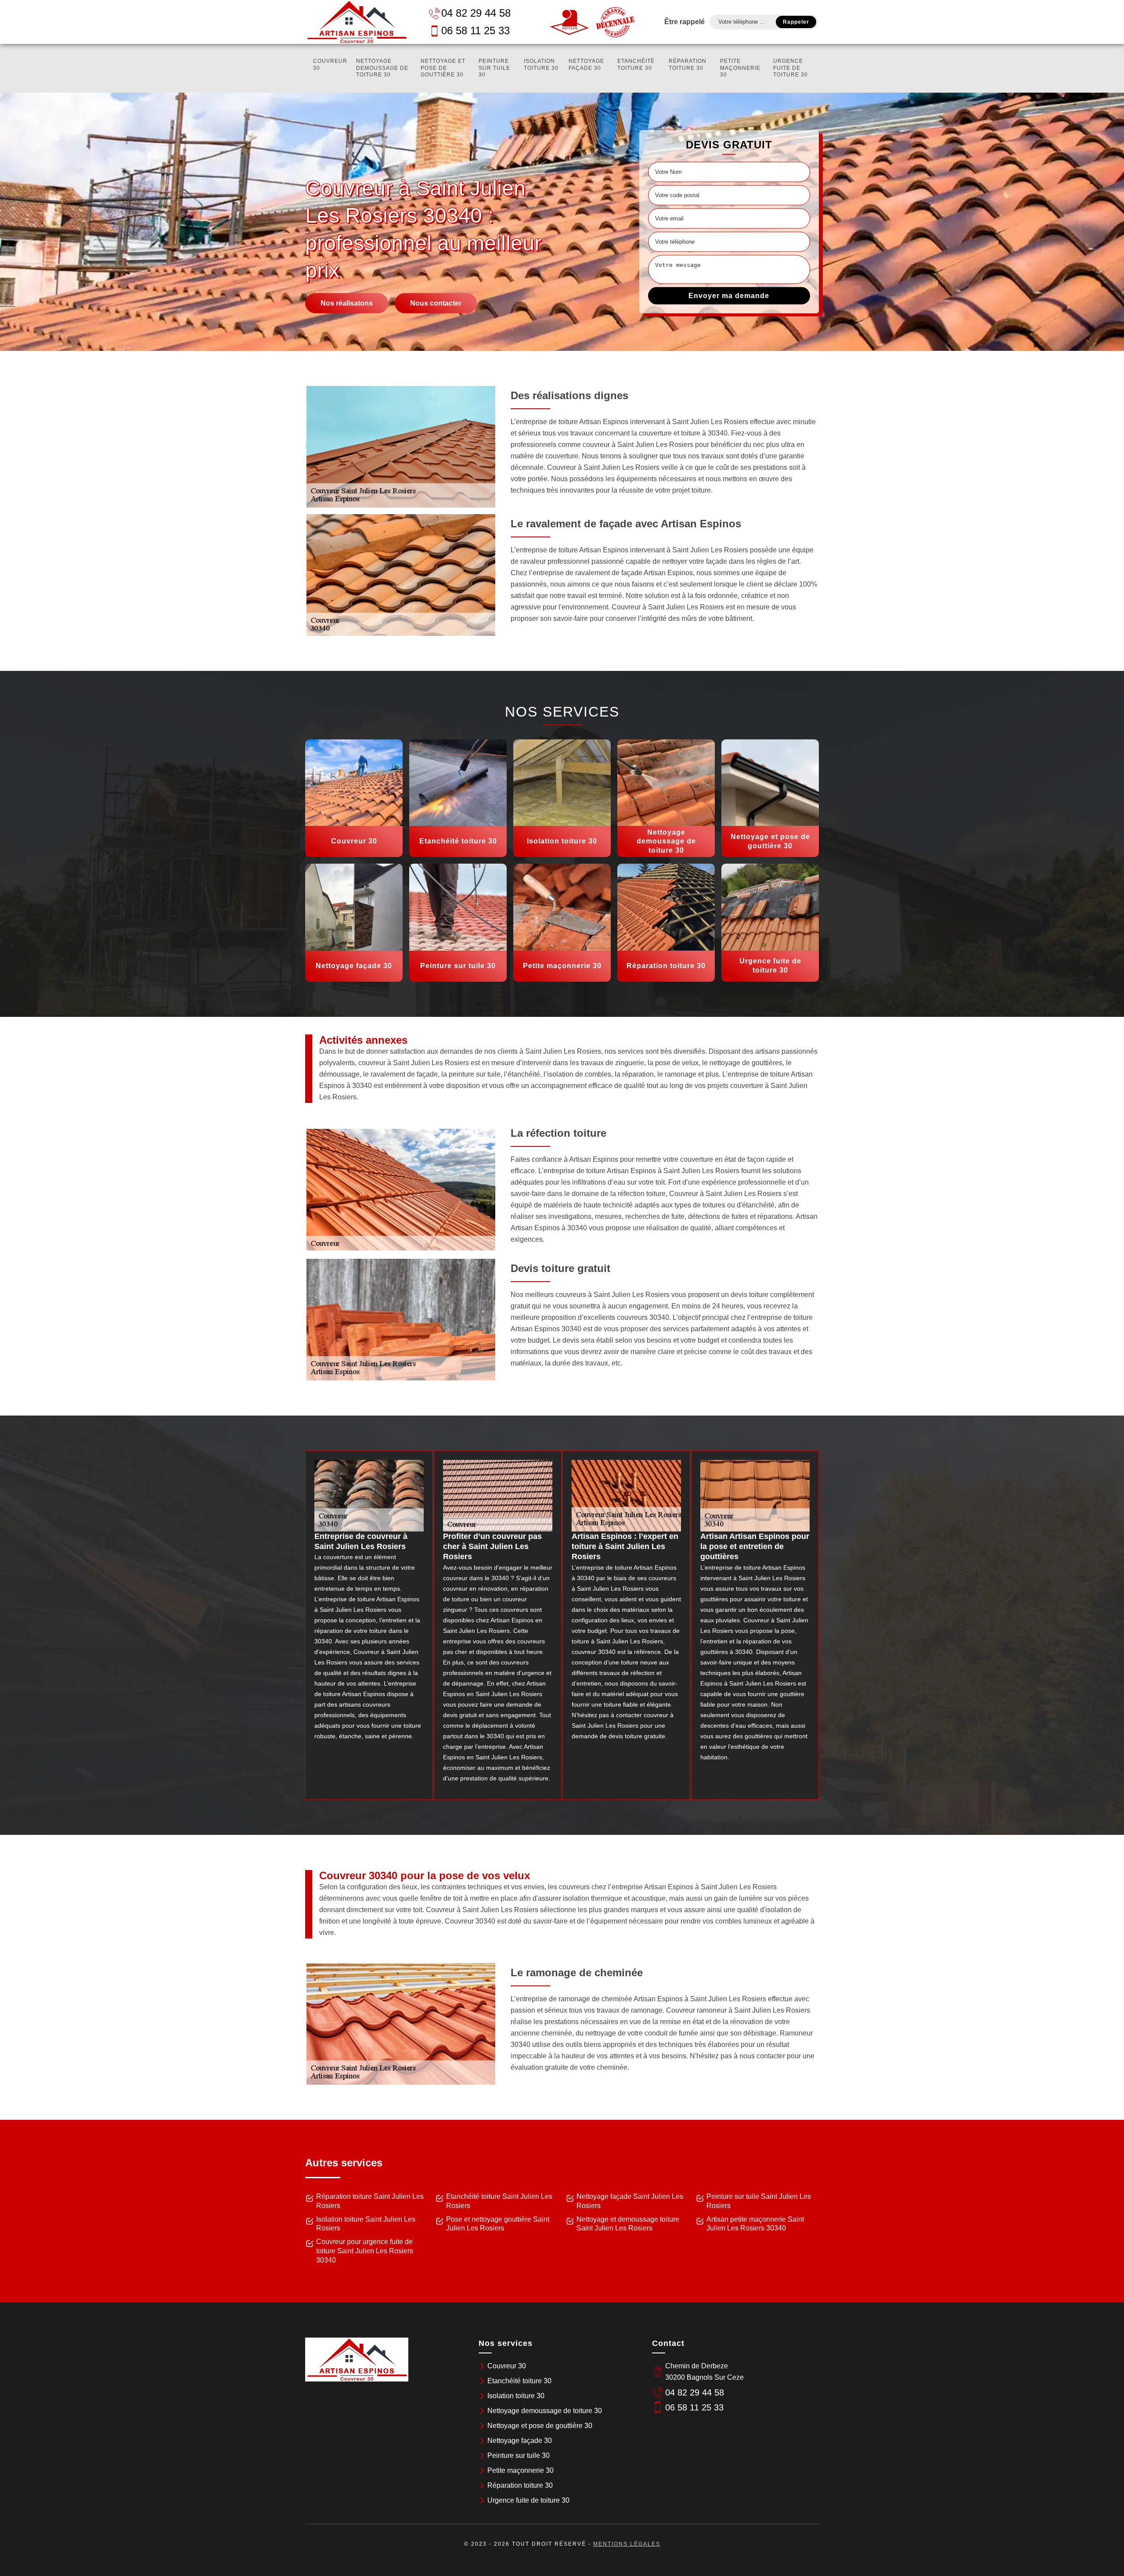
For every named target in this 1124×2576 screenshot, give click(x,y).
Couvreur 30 (330, 65)
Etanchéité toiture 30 (636, 65)
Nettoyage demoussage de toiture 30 (382, 68)
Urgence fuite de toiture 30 (791, 68)
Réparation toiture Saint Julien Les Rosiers (370, 2201)
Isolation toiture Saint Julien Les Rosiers (366, 2224)
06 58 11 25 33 (476, 31)
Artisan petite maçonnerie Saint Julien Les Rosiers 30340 (755, 2224)
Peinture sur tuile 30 (494, 68)
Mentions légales (627, 2544)
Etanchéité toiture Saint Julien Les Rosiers (499, 2201)
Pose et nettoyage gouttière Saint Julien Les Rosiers (498, 2224)
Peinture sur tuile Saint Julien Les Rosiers (759, 2201)
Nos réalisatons (347, 303)
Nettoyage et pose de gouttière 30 (443, 68)
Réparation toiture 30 (688, 65)
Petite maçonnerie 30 (740, 68)
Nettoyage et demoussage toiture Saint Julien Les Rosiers (628, 2224)
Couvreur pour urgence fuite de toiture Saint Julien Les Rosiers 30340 (365, 2251)
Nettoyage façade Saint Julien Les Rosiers (630, 2201)
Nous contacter (436, 303)
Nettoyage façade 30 (586, 65)
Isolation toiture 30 (541, 65)
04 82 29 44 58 (476, 13)
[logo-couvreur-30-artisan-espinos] (357, 22)
